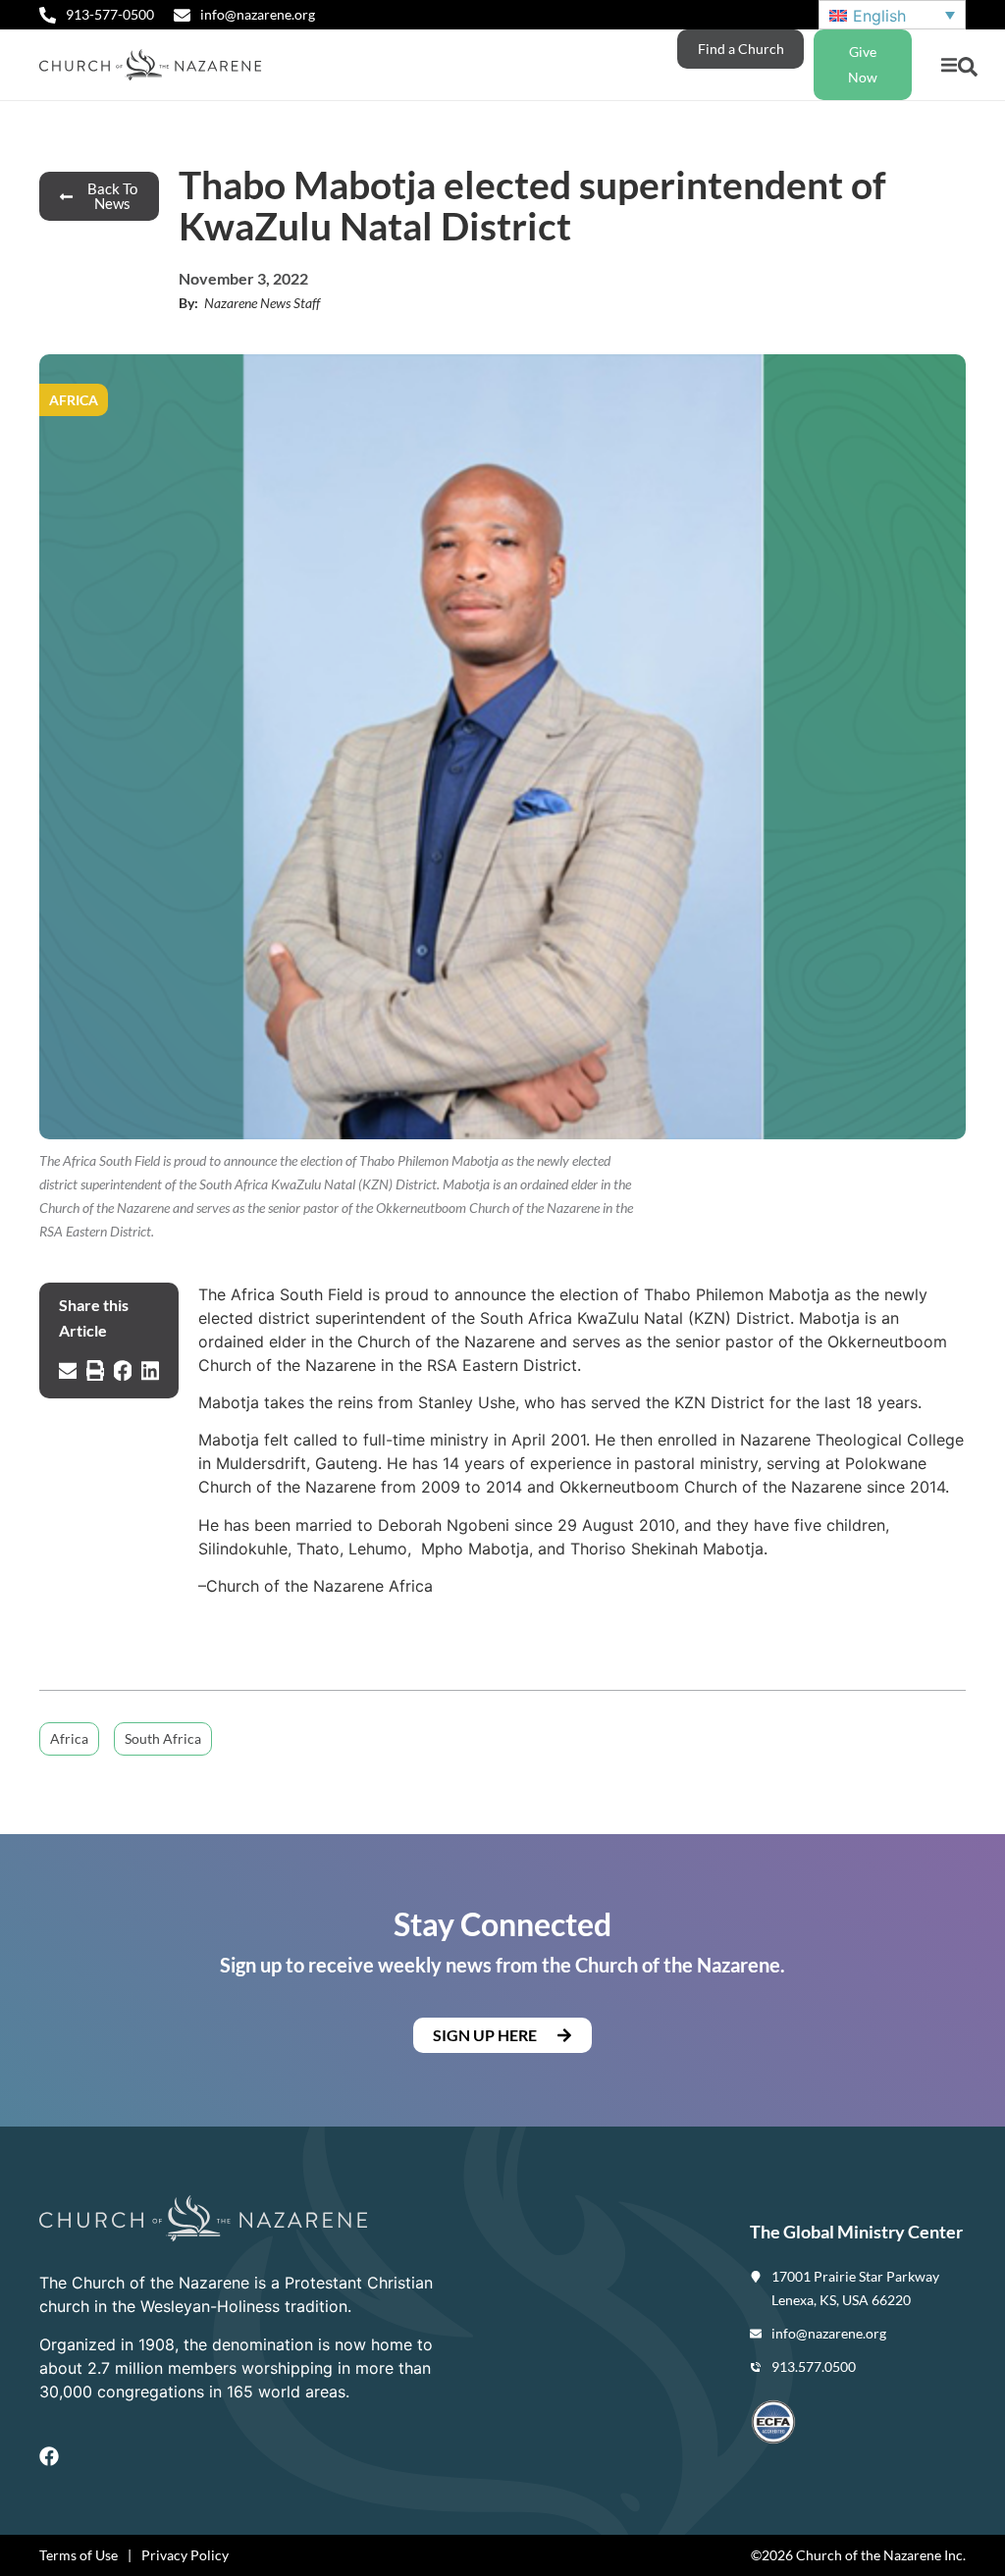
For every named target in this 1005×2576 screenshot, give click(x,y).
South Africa (163, 1738)
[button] (949, 65)
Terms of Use (79, 2555)
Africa (69, 1738)
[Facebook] (49, 2456)
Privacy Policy (185, 2555)
